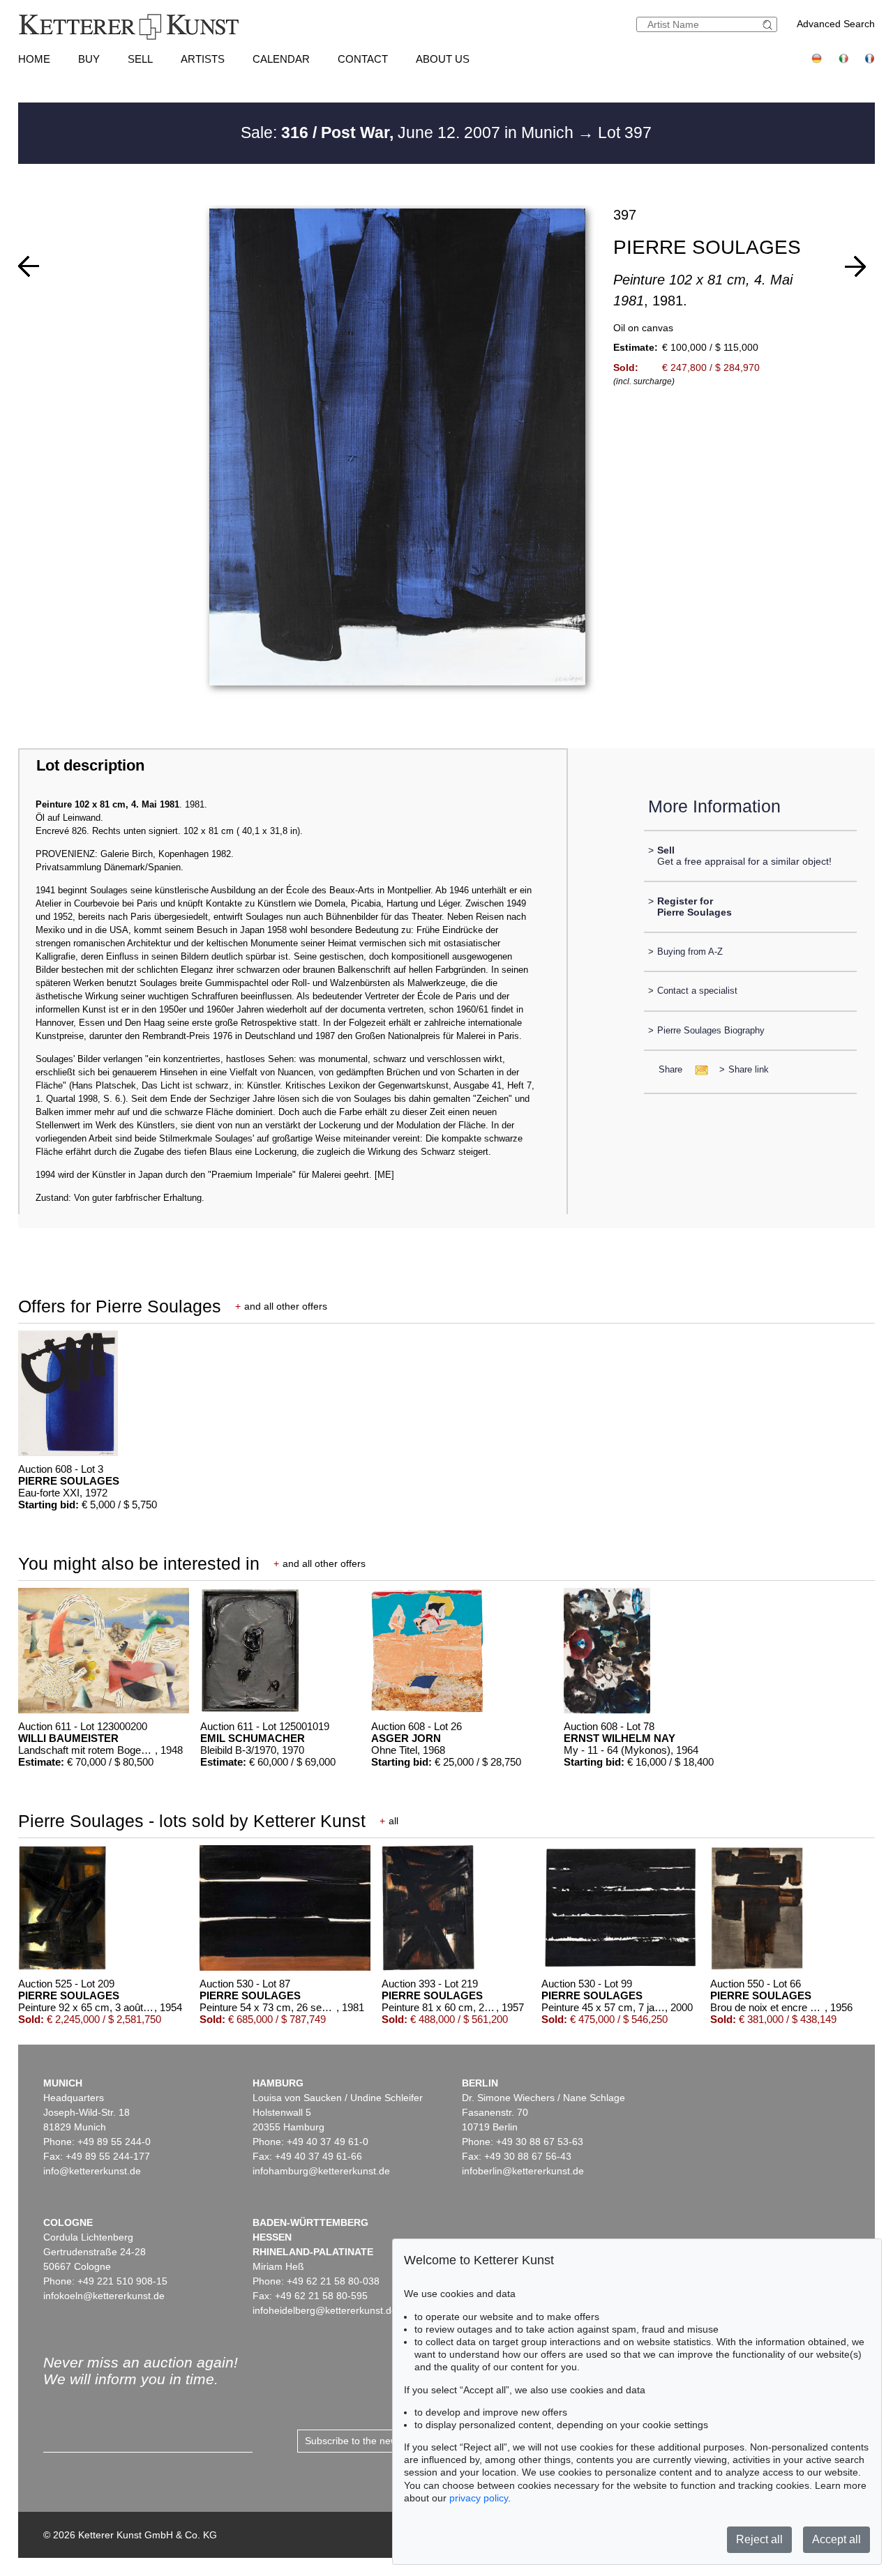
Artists (203, 59)
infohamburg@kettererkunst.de (321, 2171)
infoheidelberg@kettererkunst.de (325, 2310)
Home (34, 59)
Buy (89, 59)
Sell (140, 59)
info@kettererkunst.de (92, 2171)
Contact (363, 59)
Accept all (836, 2539)
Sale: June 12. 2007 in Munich (409, 132)
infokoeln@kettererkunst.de (104, 2296)
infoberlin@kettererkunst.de (523, 2171)
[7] (855, 266)
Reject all (759, 2539)
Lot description (90, 765)
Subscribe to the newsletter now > (380, 2441)
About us (443, 59)
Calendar (281, 59)
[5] (29, 266)
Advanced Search (836, 24)
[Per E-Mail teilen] (697, 1069)
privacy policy (479, 2498)
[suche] (770, 25)
